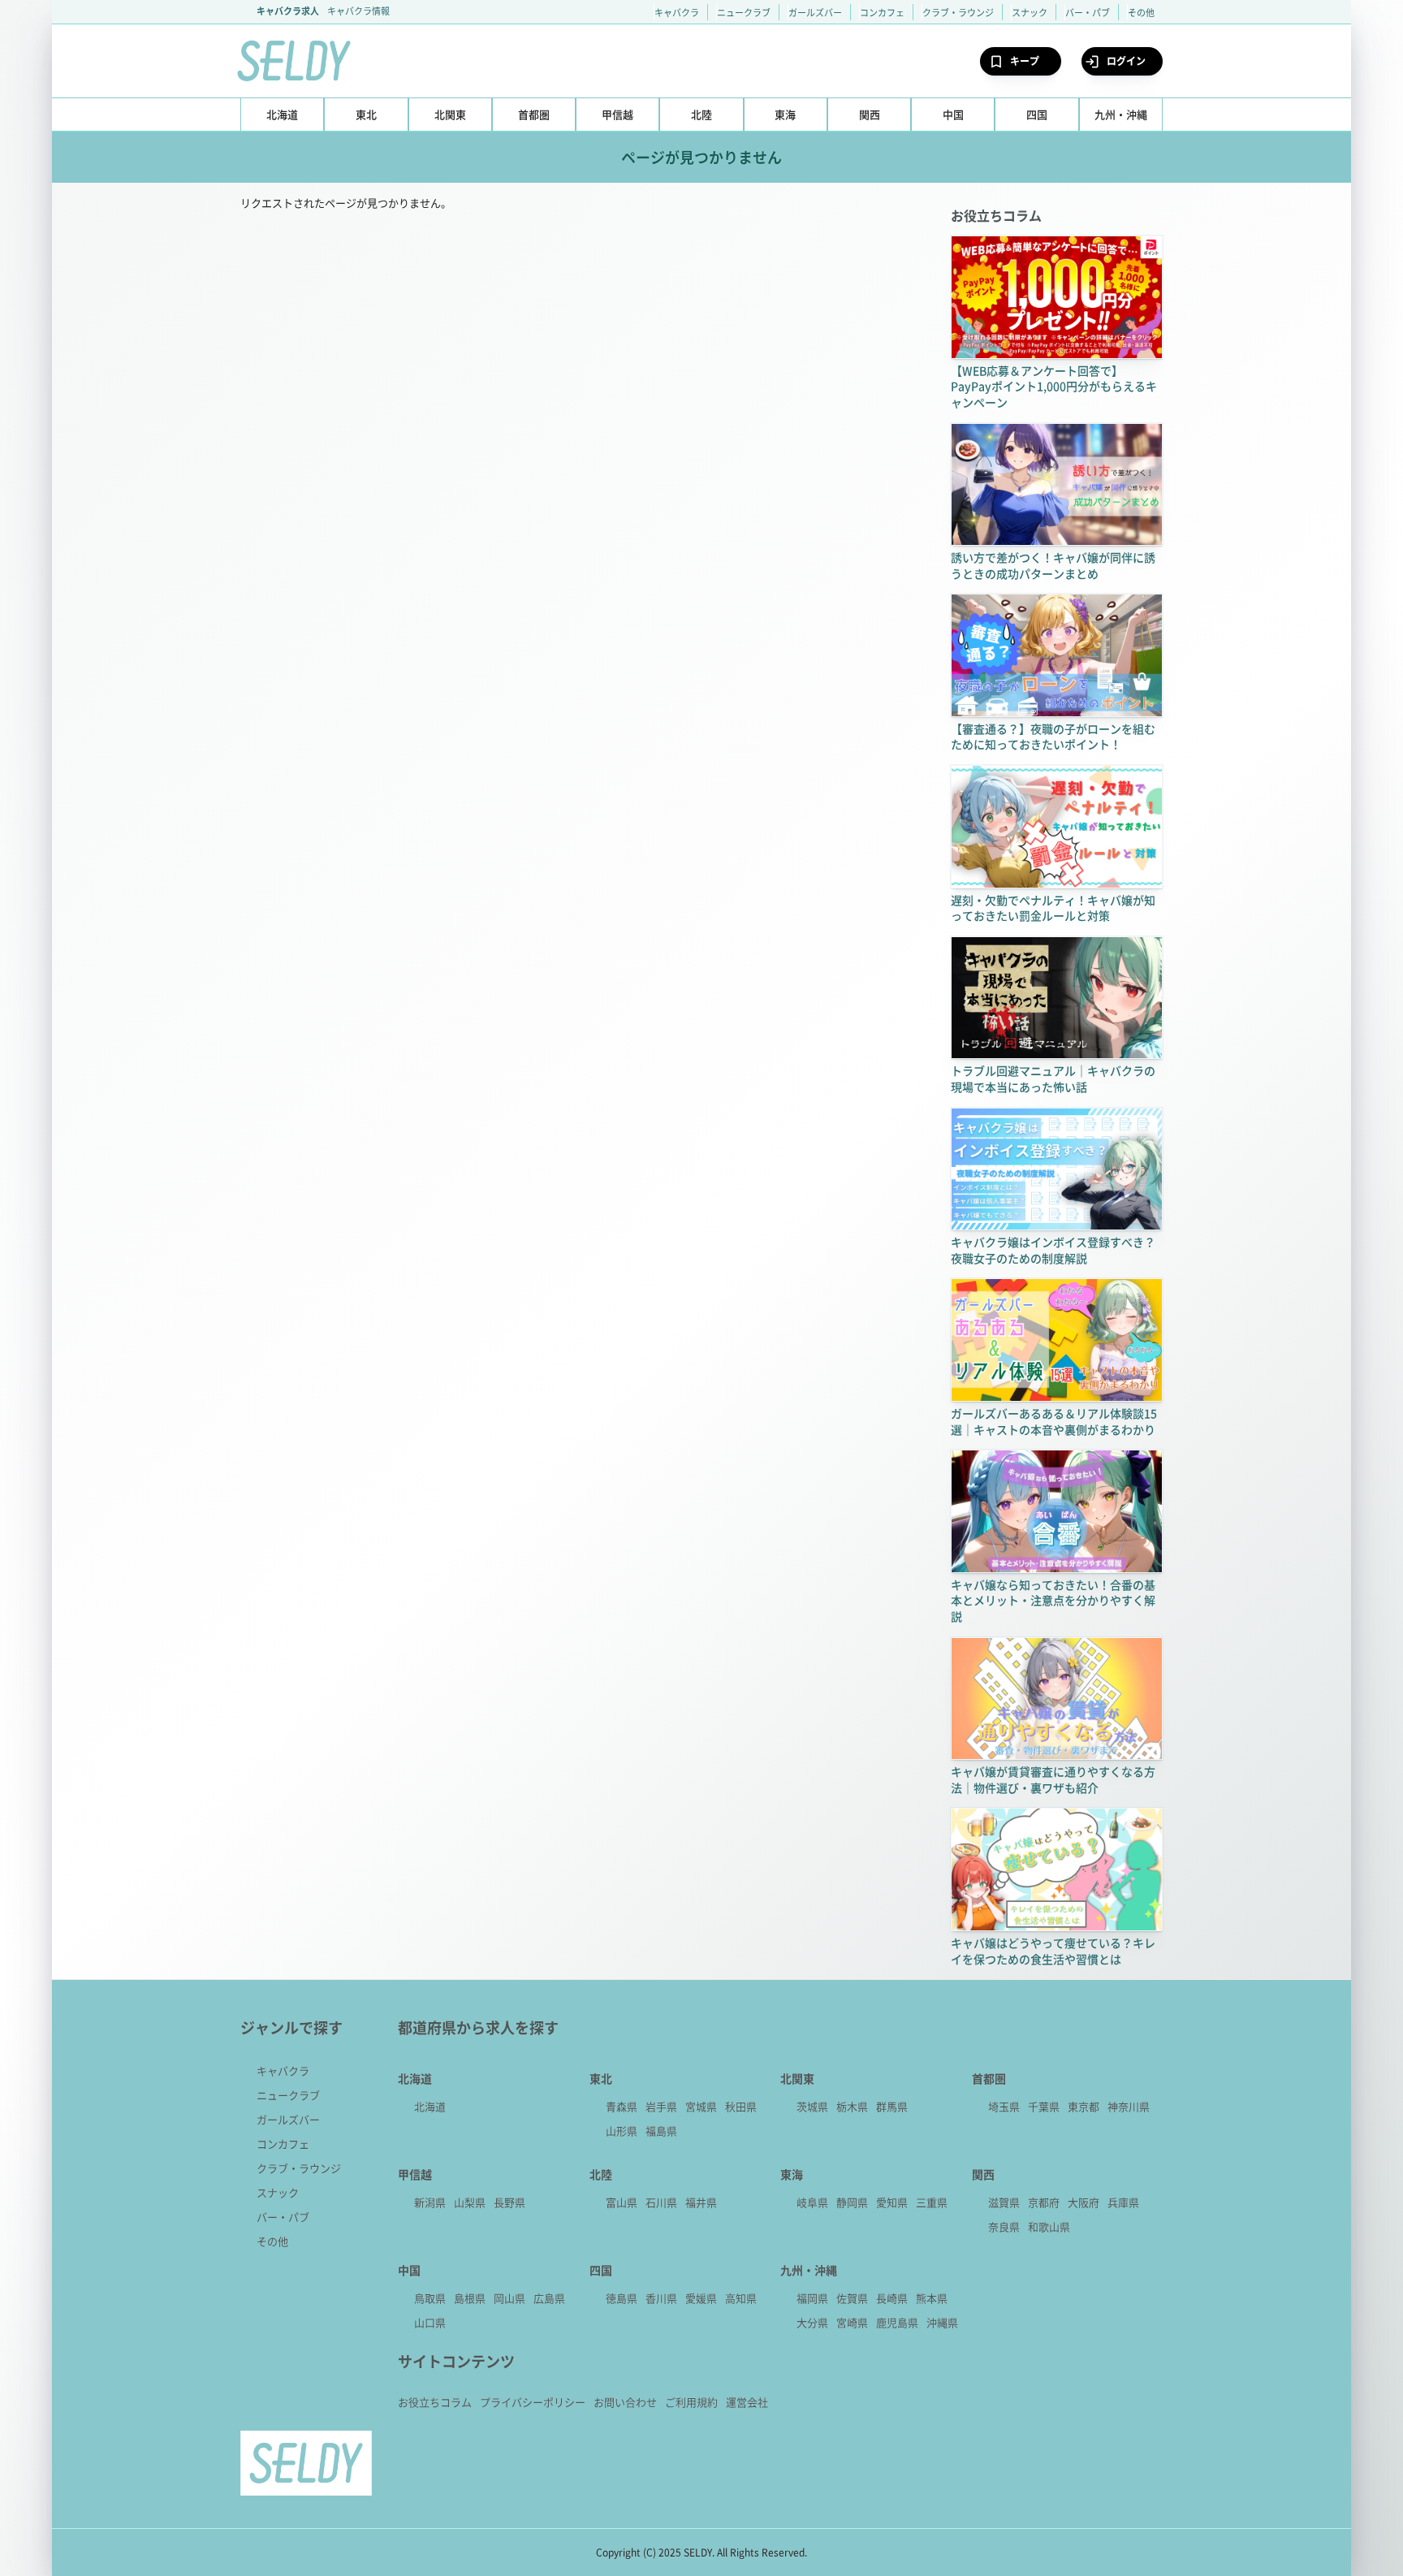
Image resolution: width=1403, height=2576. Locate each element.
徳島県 (622, 2298)
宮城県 (701, 2106)
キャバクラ (677, 12)
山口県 (430, 2322)
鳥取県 (430, 2298)
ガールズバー (815, 12)
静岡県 (852, 2202)
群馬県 (892, 2106)
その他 (1141, 12)
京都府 (1044, 2202)
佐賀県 (852, 2298)
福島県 (661, 2131)
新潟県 (430, 2202)
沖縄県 (942, 2322)
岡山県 (509, 2298)
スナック (1030, 12)
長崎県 (892, 2298)
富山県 (622, 2202)
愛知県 (892, 2202)
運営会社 (747, 2402)
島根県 (470, 2298)
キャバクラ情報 (358, 11)
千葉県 (1044, 2106)
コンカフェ (882, 12)
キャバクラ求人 (288, 11)
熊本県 (932, 2298)
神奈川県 (1129, 2106)
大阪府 (1084, 2202)
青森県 (622, 2106)
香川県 (661, 2298)
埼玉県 (1004, 2106)
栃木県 (852, 2106)
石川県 (661, 2202)
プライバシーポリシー (533, 2402)
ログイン (1126, 61)
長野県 (509, 2202)
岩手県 (661, 2106)
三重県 (932, 2202)
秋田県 (741, 2106)
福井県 (701, 2202)
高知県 (741, 2298)
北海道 (430, 2106)
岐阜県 (812, 2202)
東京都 (1084, 2106)
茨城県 (812, 2106)
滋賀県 (1004, 2202)
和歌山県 (1049, 2226)
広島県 (549, 2298)
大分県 (812, 2322)
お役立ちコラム (435, 2402)
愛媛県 (701, 2298)
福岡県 (812, 2298)
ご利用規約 (691, 2402)
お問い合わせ (625, 2402)
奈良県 (1004, 2226)
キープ (1025, 61)
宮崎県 (852, 2322)
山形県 (622, 2131)
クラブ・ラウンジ (958, 12)
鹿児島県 (897, 2322)
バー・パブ (1088, 12)
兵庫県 (1123, 2202)
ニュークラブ (744, 12)
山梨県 (470, 2202)
